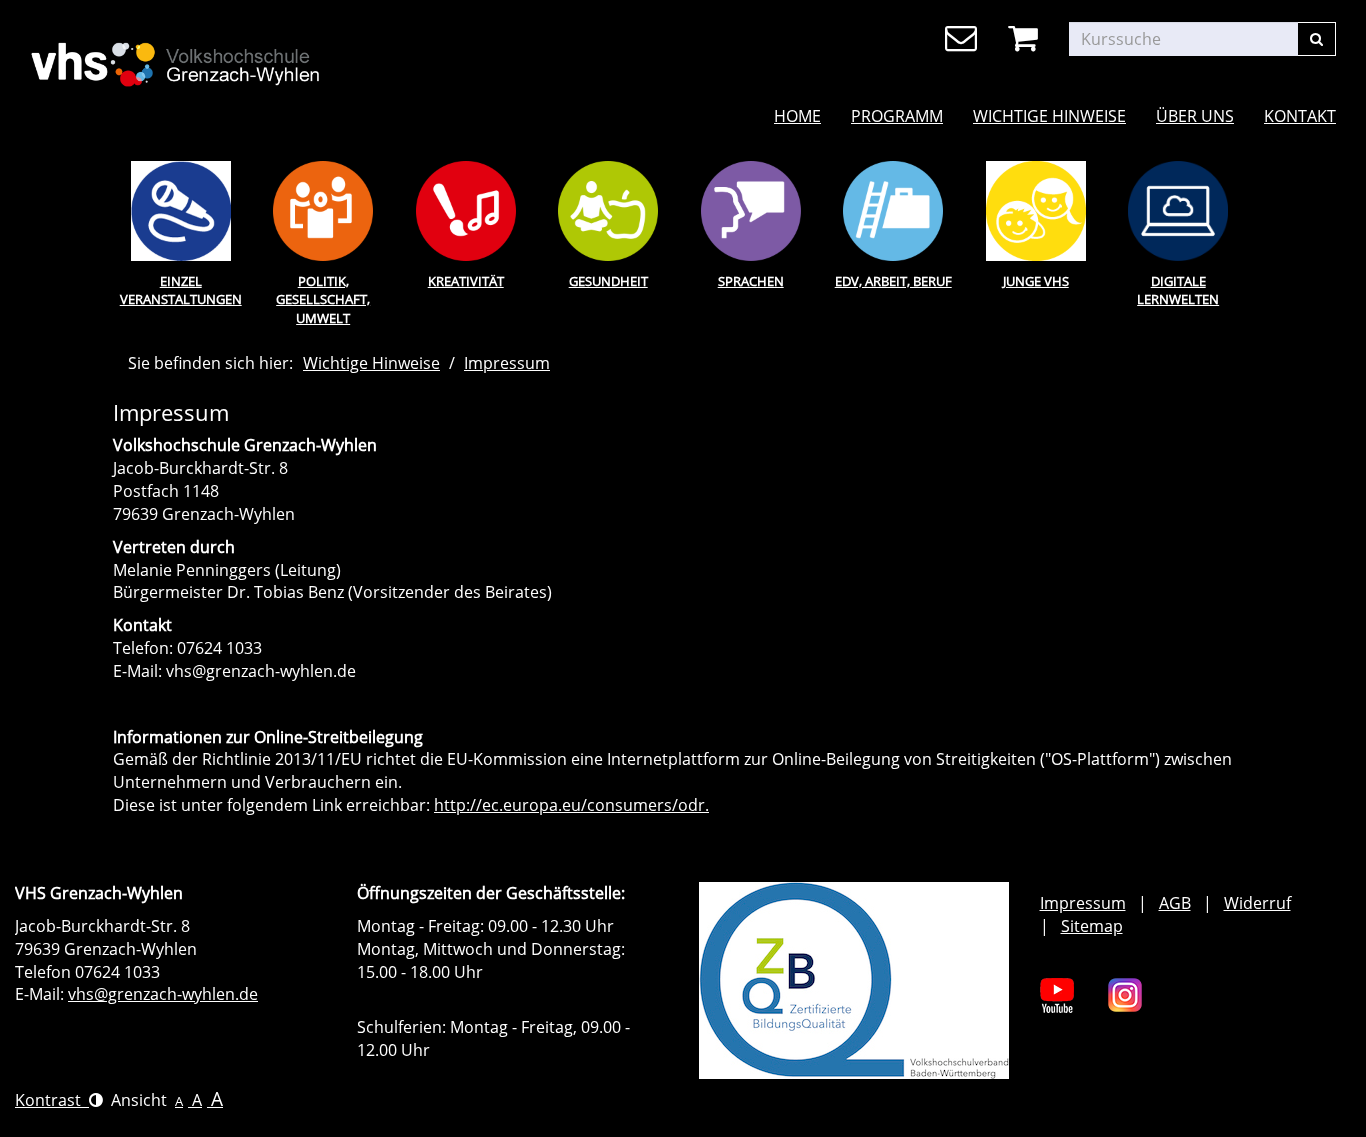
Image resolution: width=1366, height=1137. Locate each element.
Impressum (507, 363)
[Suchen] (1316, 39)
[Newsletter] (964, 38)
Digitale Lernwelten (1178, 290)
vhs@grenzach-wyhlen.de (163, 994)
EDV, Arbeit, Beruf (893, 281)
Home (797, 116)
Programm (897, 116)
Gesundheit (608, 281)
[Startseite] (237, 51)
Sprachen (751, 281)
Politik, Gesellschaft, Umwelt (323, 299)
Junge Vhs (1036, 281)
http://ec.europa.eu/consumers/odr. (571, 805)
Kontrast (52, 1100)
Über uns (1195, 116)
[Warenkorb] (1026, 38)
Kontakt (1300, 116)
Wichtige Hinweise (1049, 116)
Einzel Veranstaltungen (181, 290)
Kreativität (466, 281)
